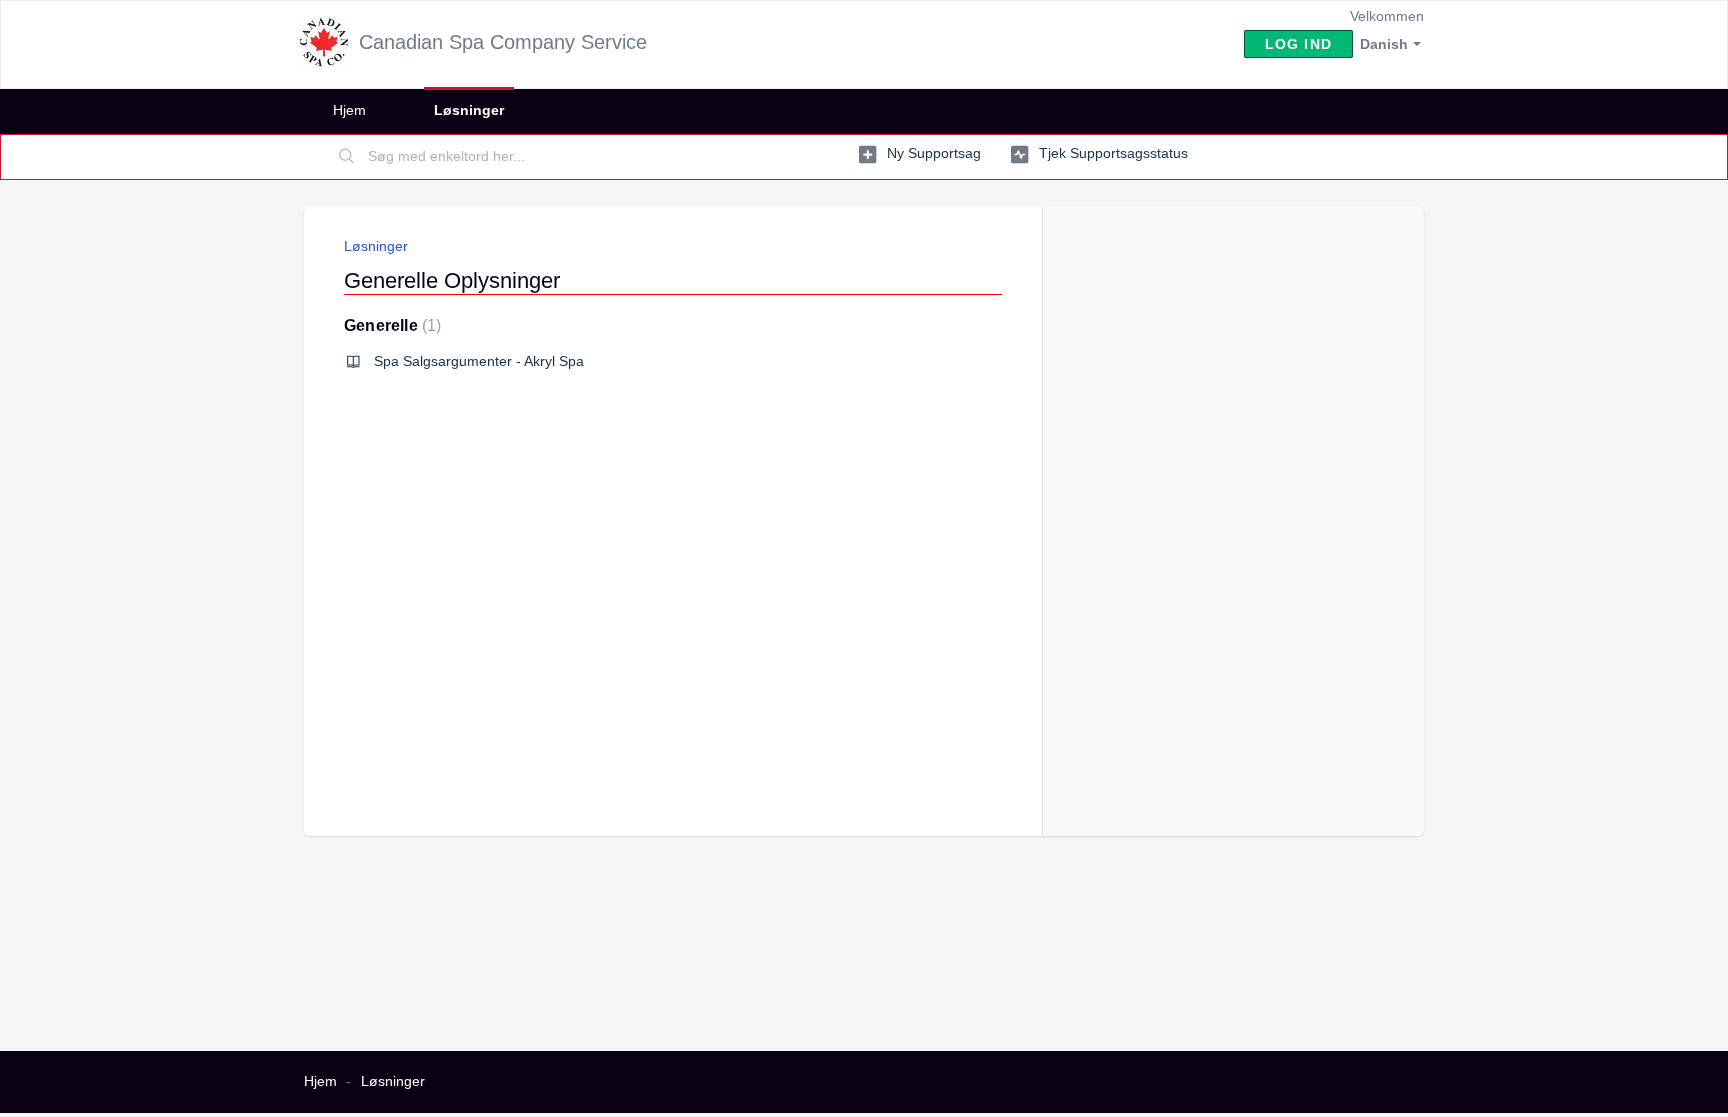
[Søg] (347, 157)
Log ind (1298, 44)
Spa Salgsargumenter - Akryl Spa (479, 361)
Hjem (349, 110)
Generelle (390, 325)
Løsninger (469, 110)
